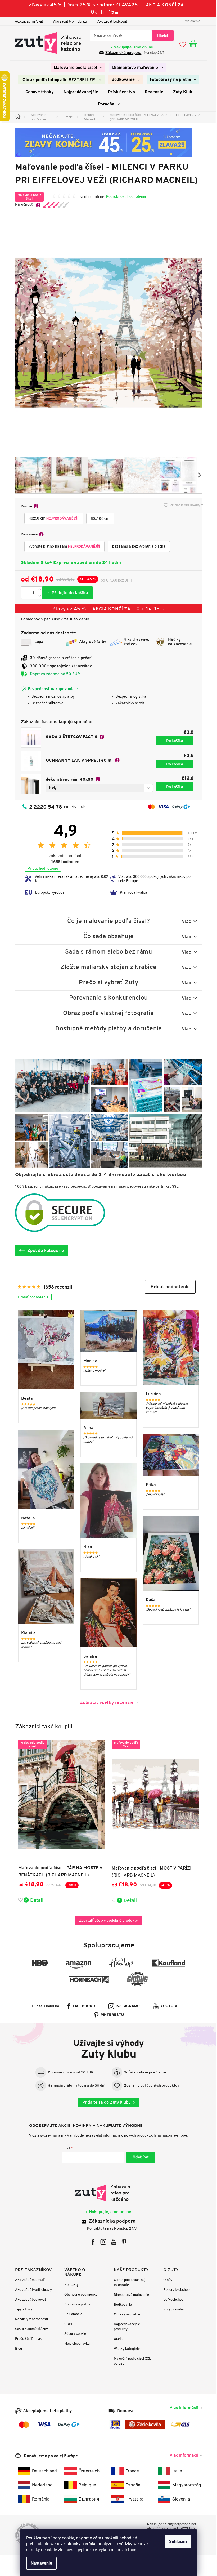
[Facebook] (91, 2242)
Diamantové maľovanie (130, 2295)
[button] (168, 1287)
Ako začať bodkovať (110, 21)
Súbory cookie (73, 2334)
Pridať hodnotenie (41, 868)
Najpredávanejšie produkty (125, 2327)
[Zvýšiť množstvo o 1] (38, 590)
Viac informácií (182, 2407)
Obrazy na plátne (125, 2314)
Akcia (116, 2339)
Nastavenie (40, 2563)
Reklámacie (71, 2314)
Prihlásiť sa (139, 2157)
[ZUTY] (107, 2193)
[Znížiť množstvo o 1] (38, 596)
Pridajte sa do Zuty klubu (105, 2102)
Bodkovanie (121, 2304)
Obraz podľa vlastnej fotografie (128, 2282)
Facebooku (82, 2006)
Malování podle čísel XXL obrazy (131, 2361)
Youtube (168, 2006)
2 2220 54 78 (44, 807)
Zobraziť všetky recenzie (105, 1702)
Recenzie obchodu (175, 2290)
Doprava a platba (75, 2304)
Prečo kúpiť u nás (26, 2339)
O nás (166, 2280)
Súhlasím (176, 2541)
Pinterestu (110, 2015)
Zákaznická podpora (121, 53)
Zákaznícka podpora (110, 2222)
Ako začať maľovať (27, 21)
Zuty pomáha (171, 2309)
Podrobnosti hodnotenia (124, 196)
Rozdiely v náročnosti (29, 2319)
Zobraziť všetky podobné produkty (107, 1920)
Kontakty (70, 2285)
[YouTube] (112, 2242)
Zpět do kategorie (44, 1250)
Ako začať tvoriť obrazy (68, 21)
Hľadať (161, 35)
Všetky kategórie (125, 2349)
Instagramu (126, 2006)
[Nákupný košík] (194, 44)
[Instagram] (101, 2242)
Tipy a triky (22, 2309)
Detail (35, 1900)
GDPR (67, 2324)
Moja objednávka (75, 2343)
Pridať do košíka (65, 593)
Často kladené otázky (29, 2329)
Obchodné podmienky (79, 2294)
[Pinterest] (122, 2242)
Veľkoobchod (171, 2299)
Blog (16, 2348)
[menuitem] (76, 68)
